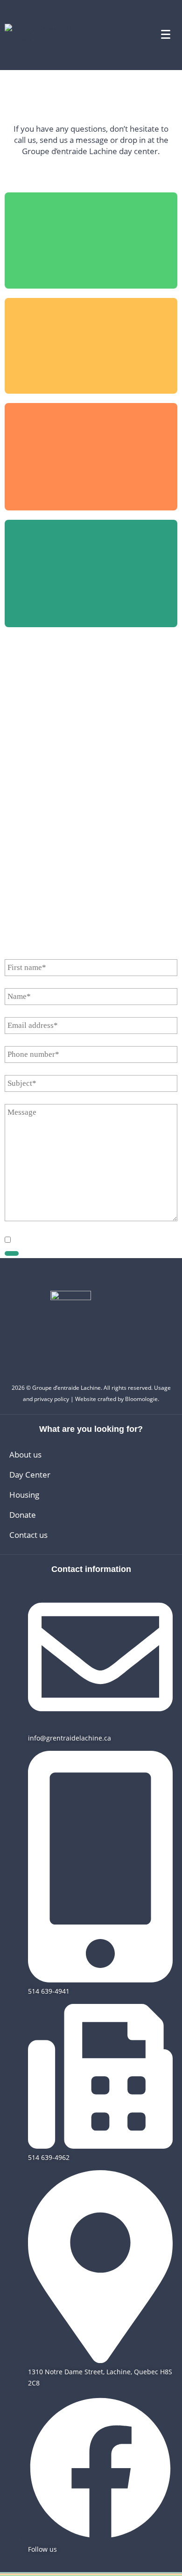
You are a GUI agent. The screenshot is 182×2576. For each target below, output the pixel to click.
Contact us (28, 1535)
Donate (23, 1515)
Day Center (30, 1475)
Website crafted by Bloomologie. (117, 1399)
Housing (24, 1495)
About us (25, 1454)
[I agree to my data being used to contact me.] (8, 1240)
